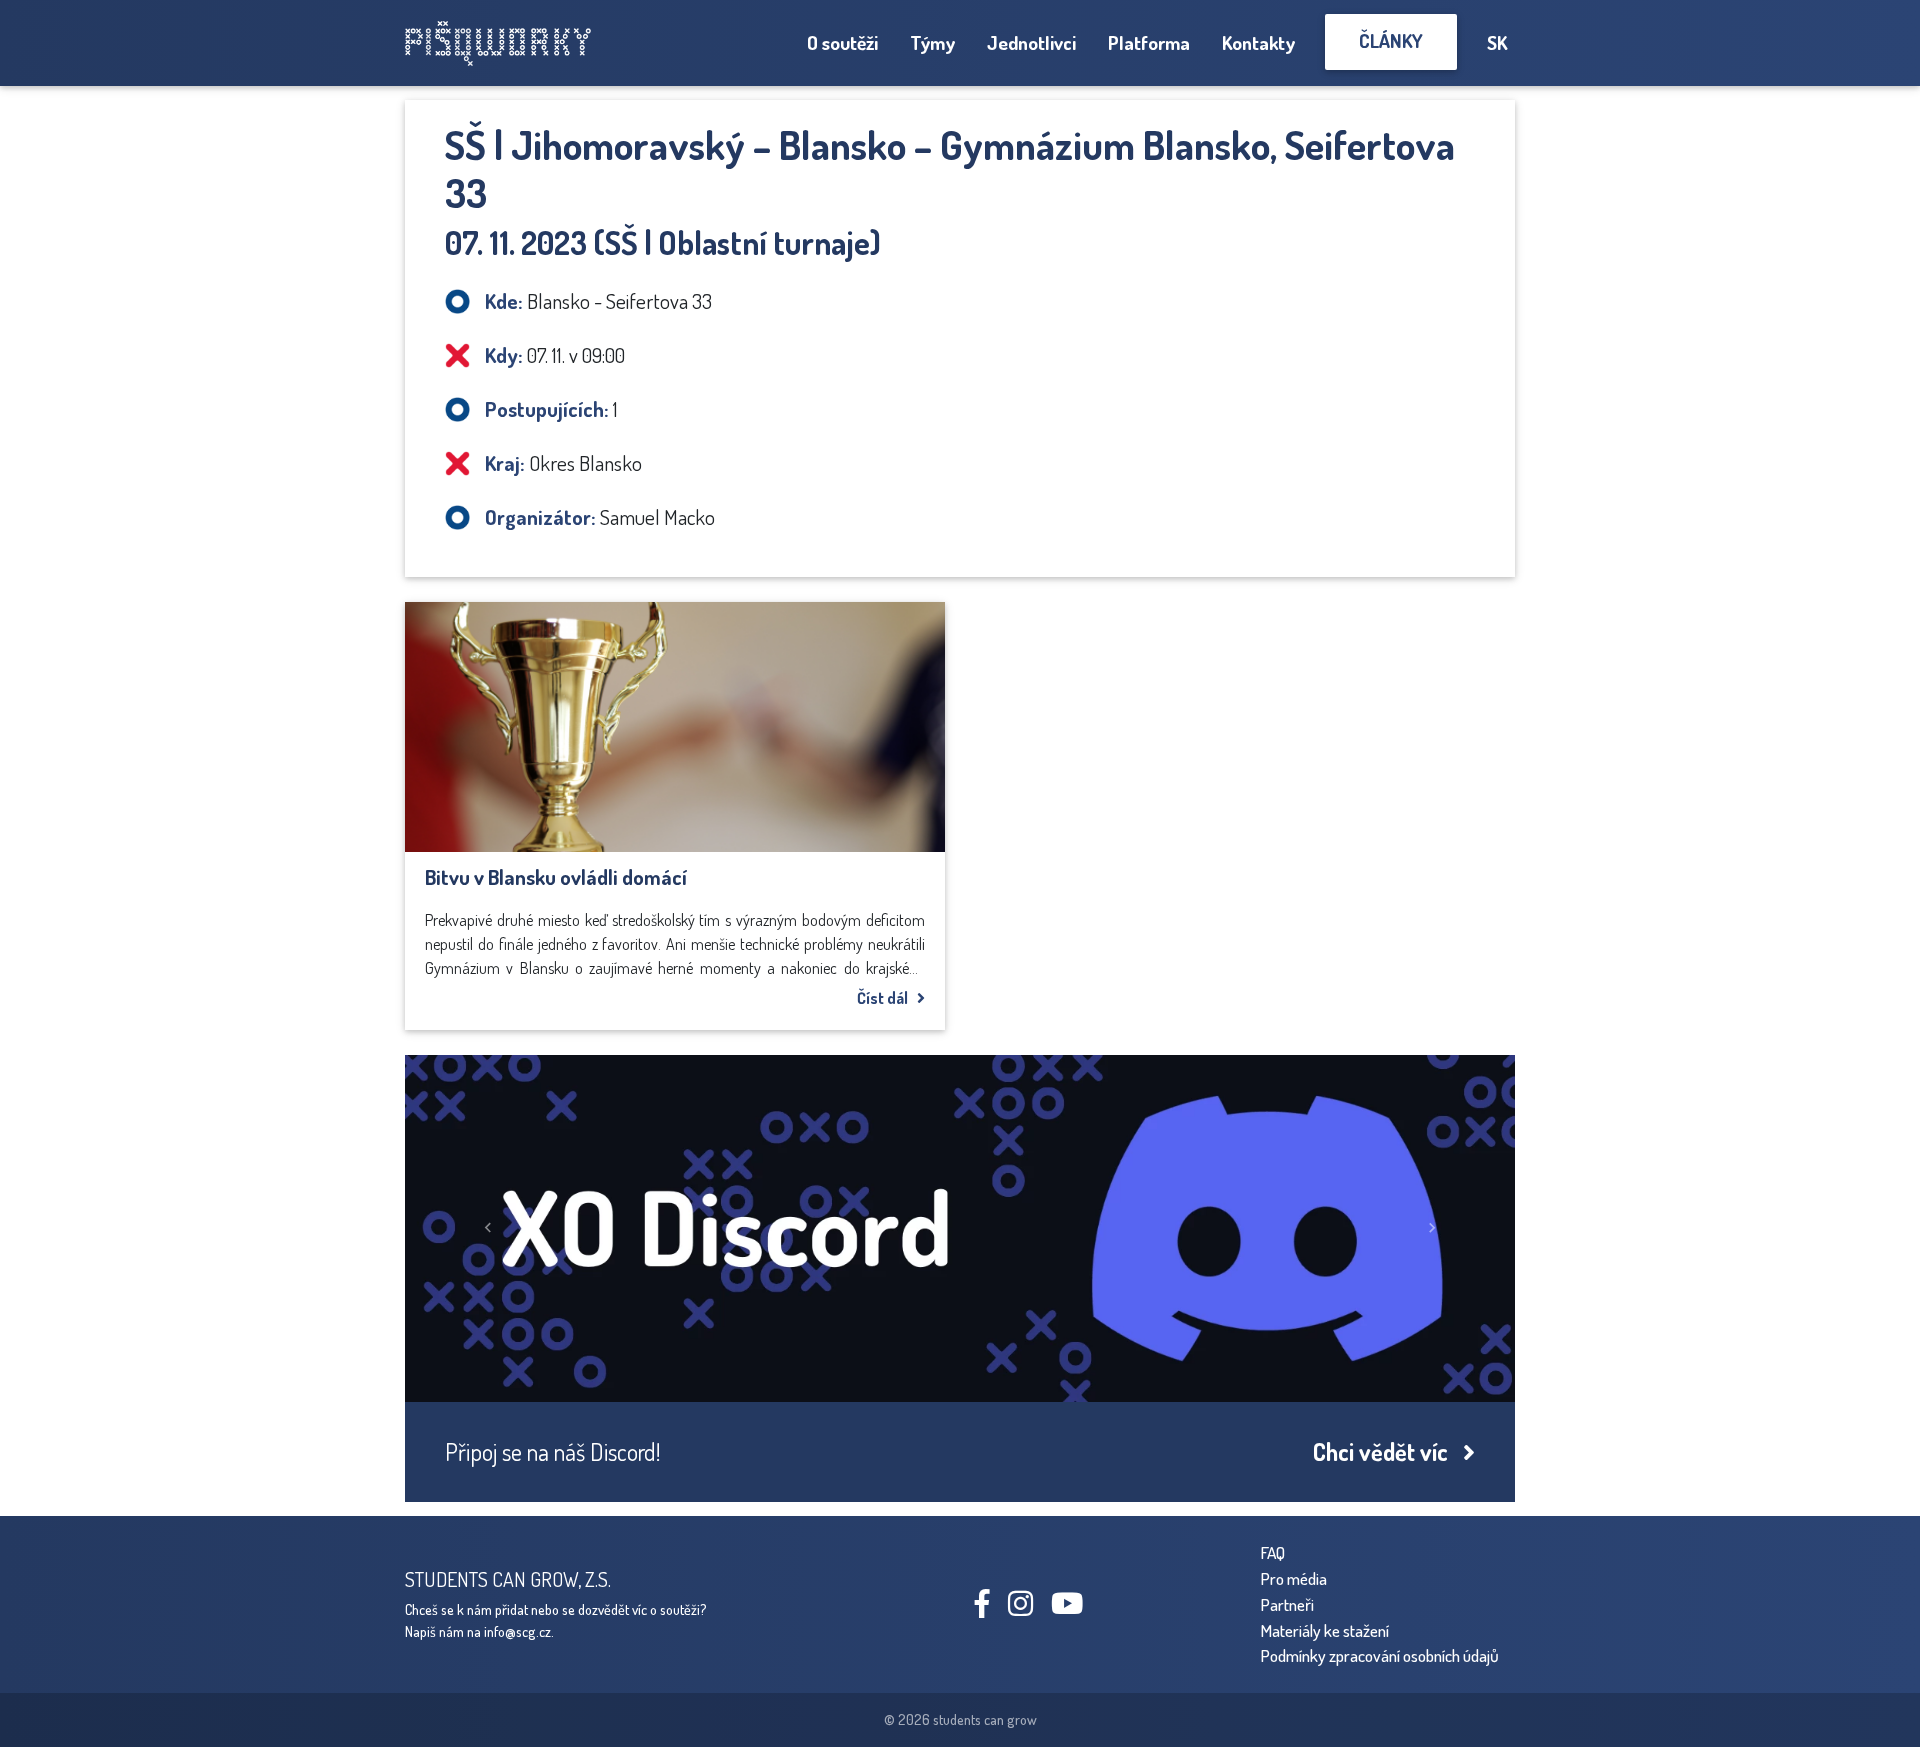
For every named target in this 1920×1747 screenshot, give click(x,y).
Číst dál (887, 998)
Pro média (1293, 1578)
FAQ (1272, 1552)
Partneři (1287, 1604)
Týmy (932, 42)
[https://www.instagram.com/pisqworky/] (1028, 1608)
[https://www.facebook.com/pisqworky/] (990, 1608)
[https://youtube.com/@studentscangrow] (1074, 1608)
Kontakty (1258, 42)
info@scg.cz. (519, 1631)
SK (1497, 42)
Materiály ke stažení (1324, 1630)
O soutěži (842, 42)
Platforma (1149, 42)
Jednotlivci (1031, 42)
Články (1391, 40)
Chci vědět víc (1388, 1451)
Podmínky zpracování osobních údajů (1379, 1655)
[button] (488, 1228)
